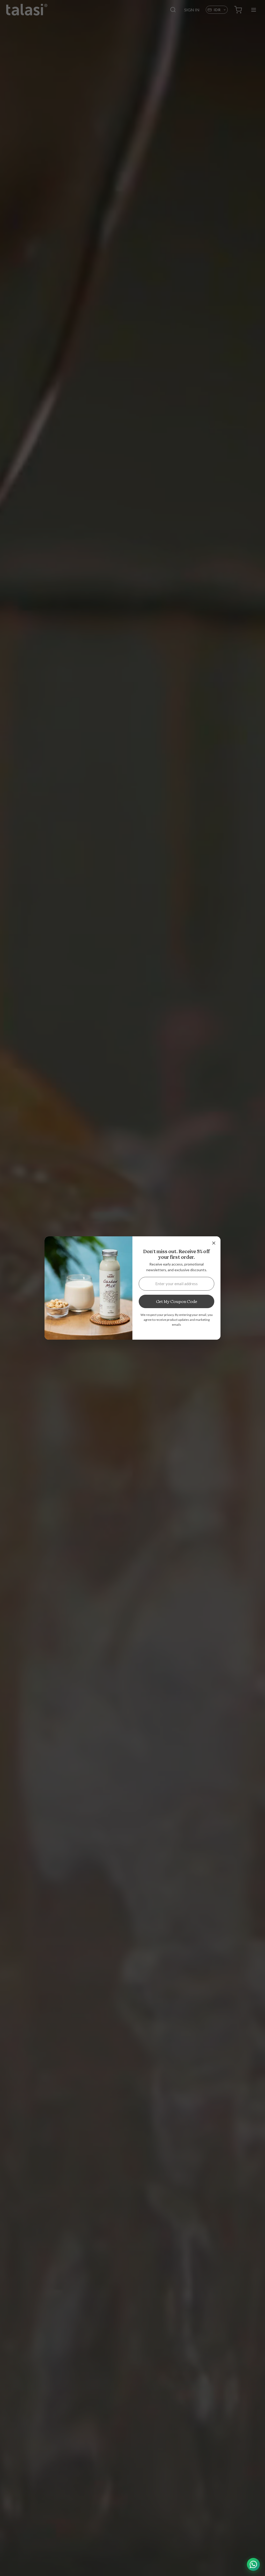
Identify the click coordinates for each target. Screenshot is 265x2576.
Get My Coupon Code (177, 1301)
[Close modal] (214, 1243)
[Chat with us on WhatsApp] (253, 2564)
